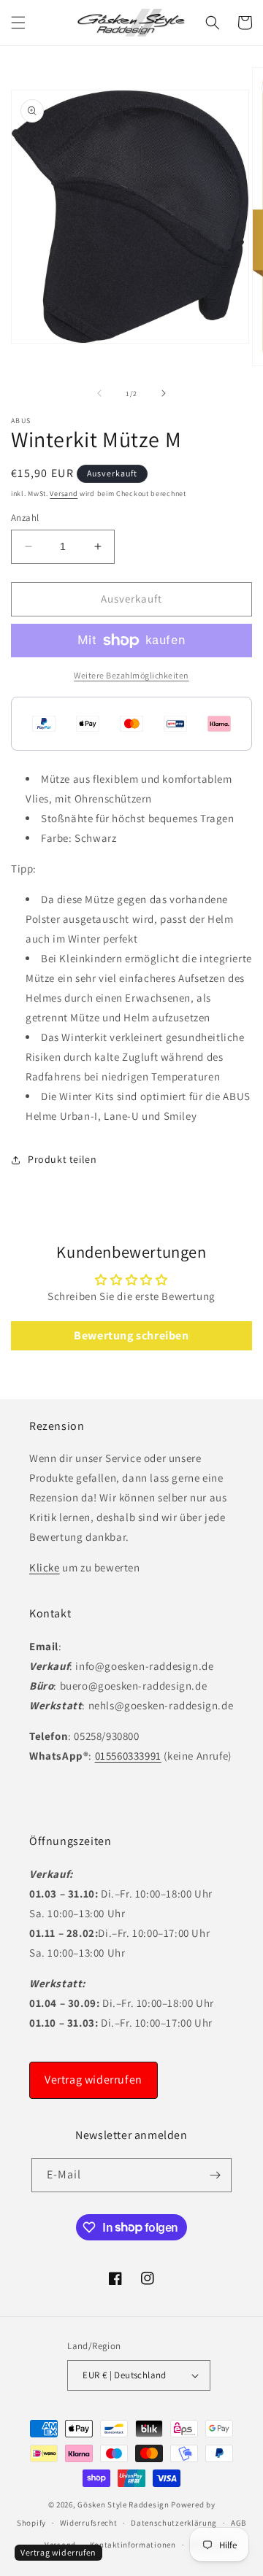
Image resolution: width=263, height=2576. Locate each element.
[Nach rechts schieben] (164, 393)
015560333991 (128, 1756)
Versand (64, 494)
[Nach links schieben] (99, 393)
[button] (18, 23)
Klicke (45, 1567)
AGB (239, 2523)
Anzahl (25, 518)
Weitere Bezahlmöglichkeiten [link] (131, 675)
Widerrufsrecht (89, 2523)
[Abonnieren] (215, 2175)
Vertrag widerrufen (94, 2080)
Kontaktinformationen (133, 2545)
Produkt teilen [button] (62, 1159)
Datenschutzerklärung (174, 2523)
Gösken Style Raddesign (123, 2505)
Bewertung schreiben (131, 1335)
